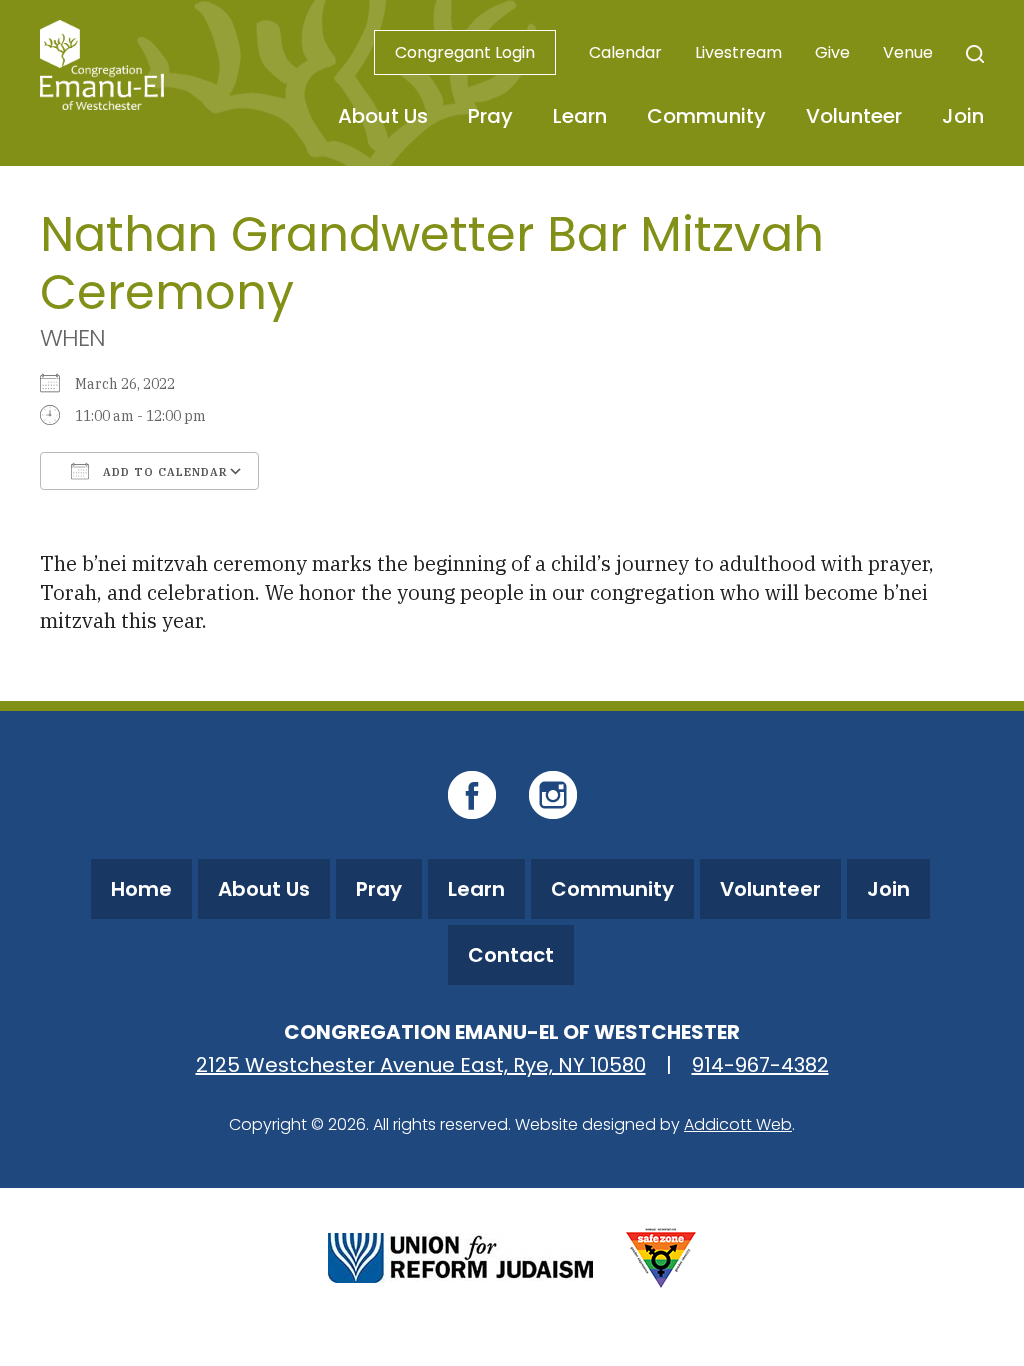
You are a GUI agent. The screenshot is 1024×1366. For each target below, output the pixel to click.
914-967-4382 (760, 1065)
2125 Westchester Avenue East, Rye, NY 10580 (421, 1065)
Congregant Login (465, 52)
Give (832, 52)
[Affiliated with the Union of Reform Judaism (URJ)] (460, 1255)
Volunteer (854, 116)
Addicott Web (738, 1124)
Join (963, 116)
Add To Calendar (163, 472)
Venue (908, 52)
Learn (580, 116)
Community (706, 116)
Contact (511, 955)
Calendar (625, 52)
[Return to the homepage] (102, 65)
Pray (490, 116)
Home (141, 889)
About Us (383, 116)
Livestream (738, 52)
